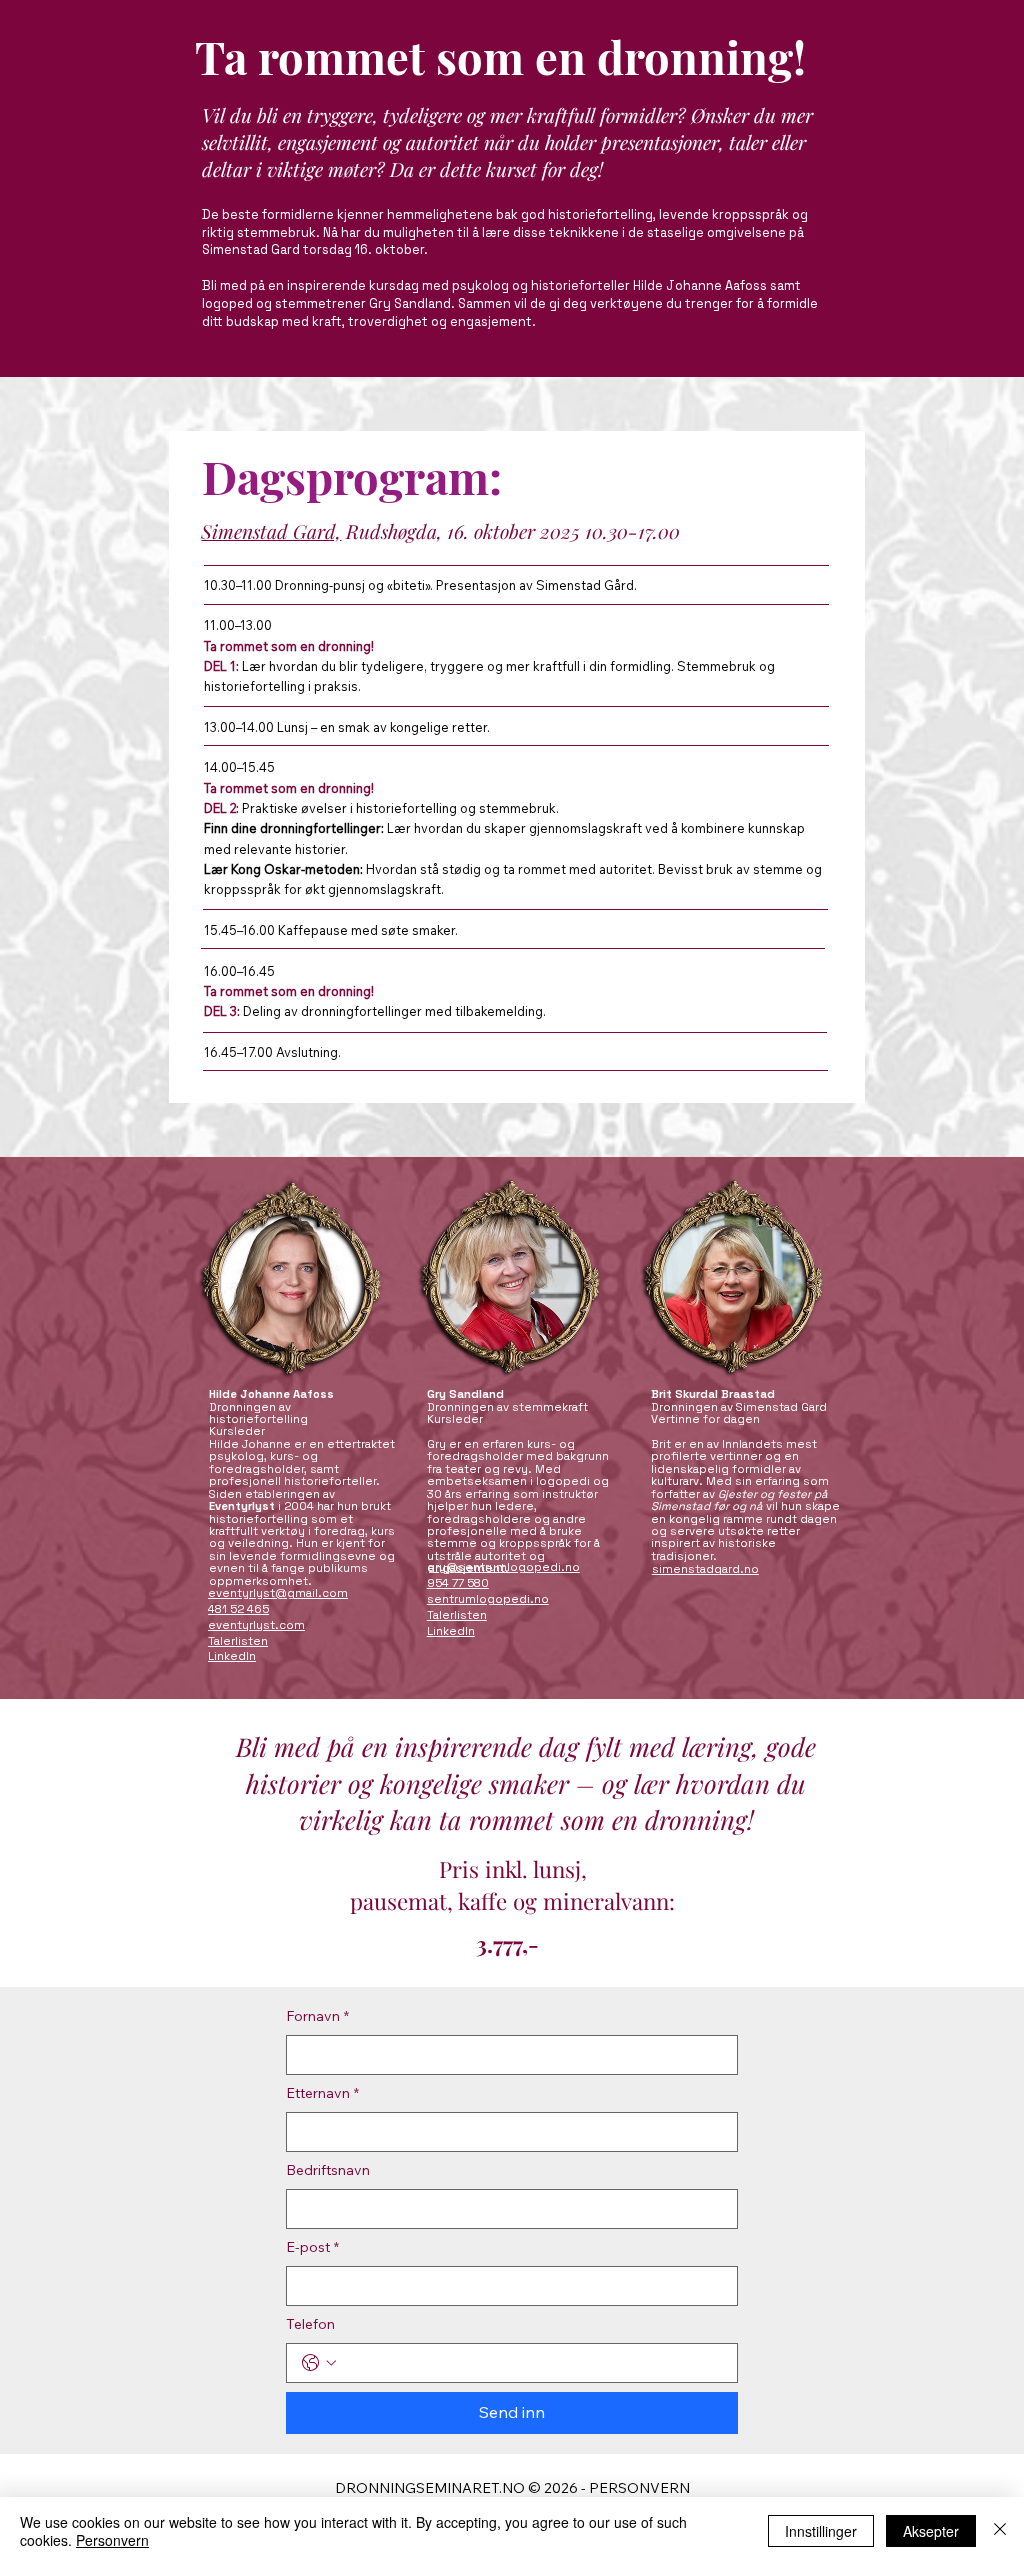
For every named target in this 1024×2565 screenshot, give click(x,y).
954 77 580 (458, 1583)
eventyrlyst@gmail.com (278, 1593)
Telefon (310, 2324)
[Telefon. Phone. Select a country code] (319, 2363)
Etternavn (322, 2093)
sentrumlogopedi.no (488, 1599)
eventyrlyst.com (256, 1625)
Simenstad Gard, (271, 531)
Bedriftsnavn (328, 2170)
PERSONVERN (639, 2488)
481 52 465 (238, 1609)
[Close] (1000, 2531)
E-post (312, 2247)
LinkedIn (232, 1656)
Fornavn (317, 2016)
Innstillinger (821, 2531)
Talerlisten (238, 1641)
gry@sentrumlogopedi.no (503, 1567)
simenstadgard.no (705, 1569)
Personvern (112, 2540)
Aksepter (931, 2531)
